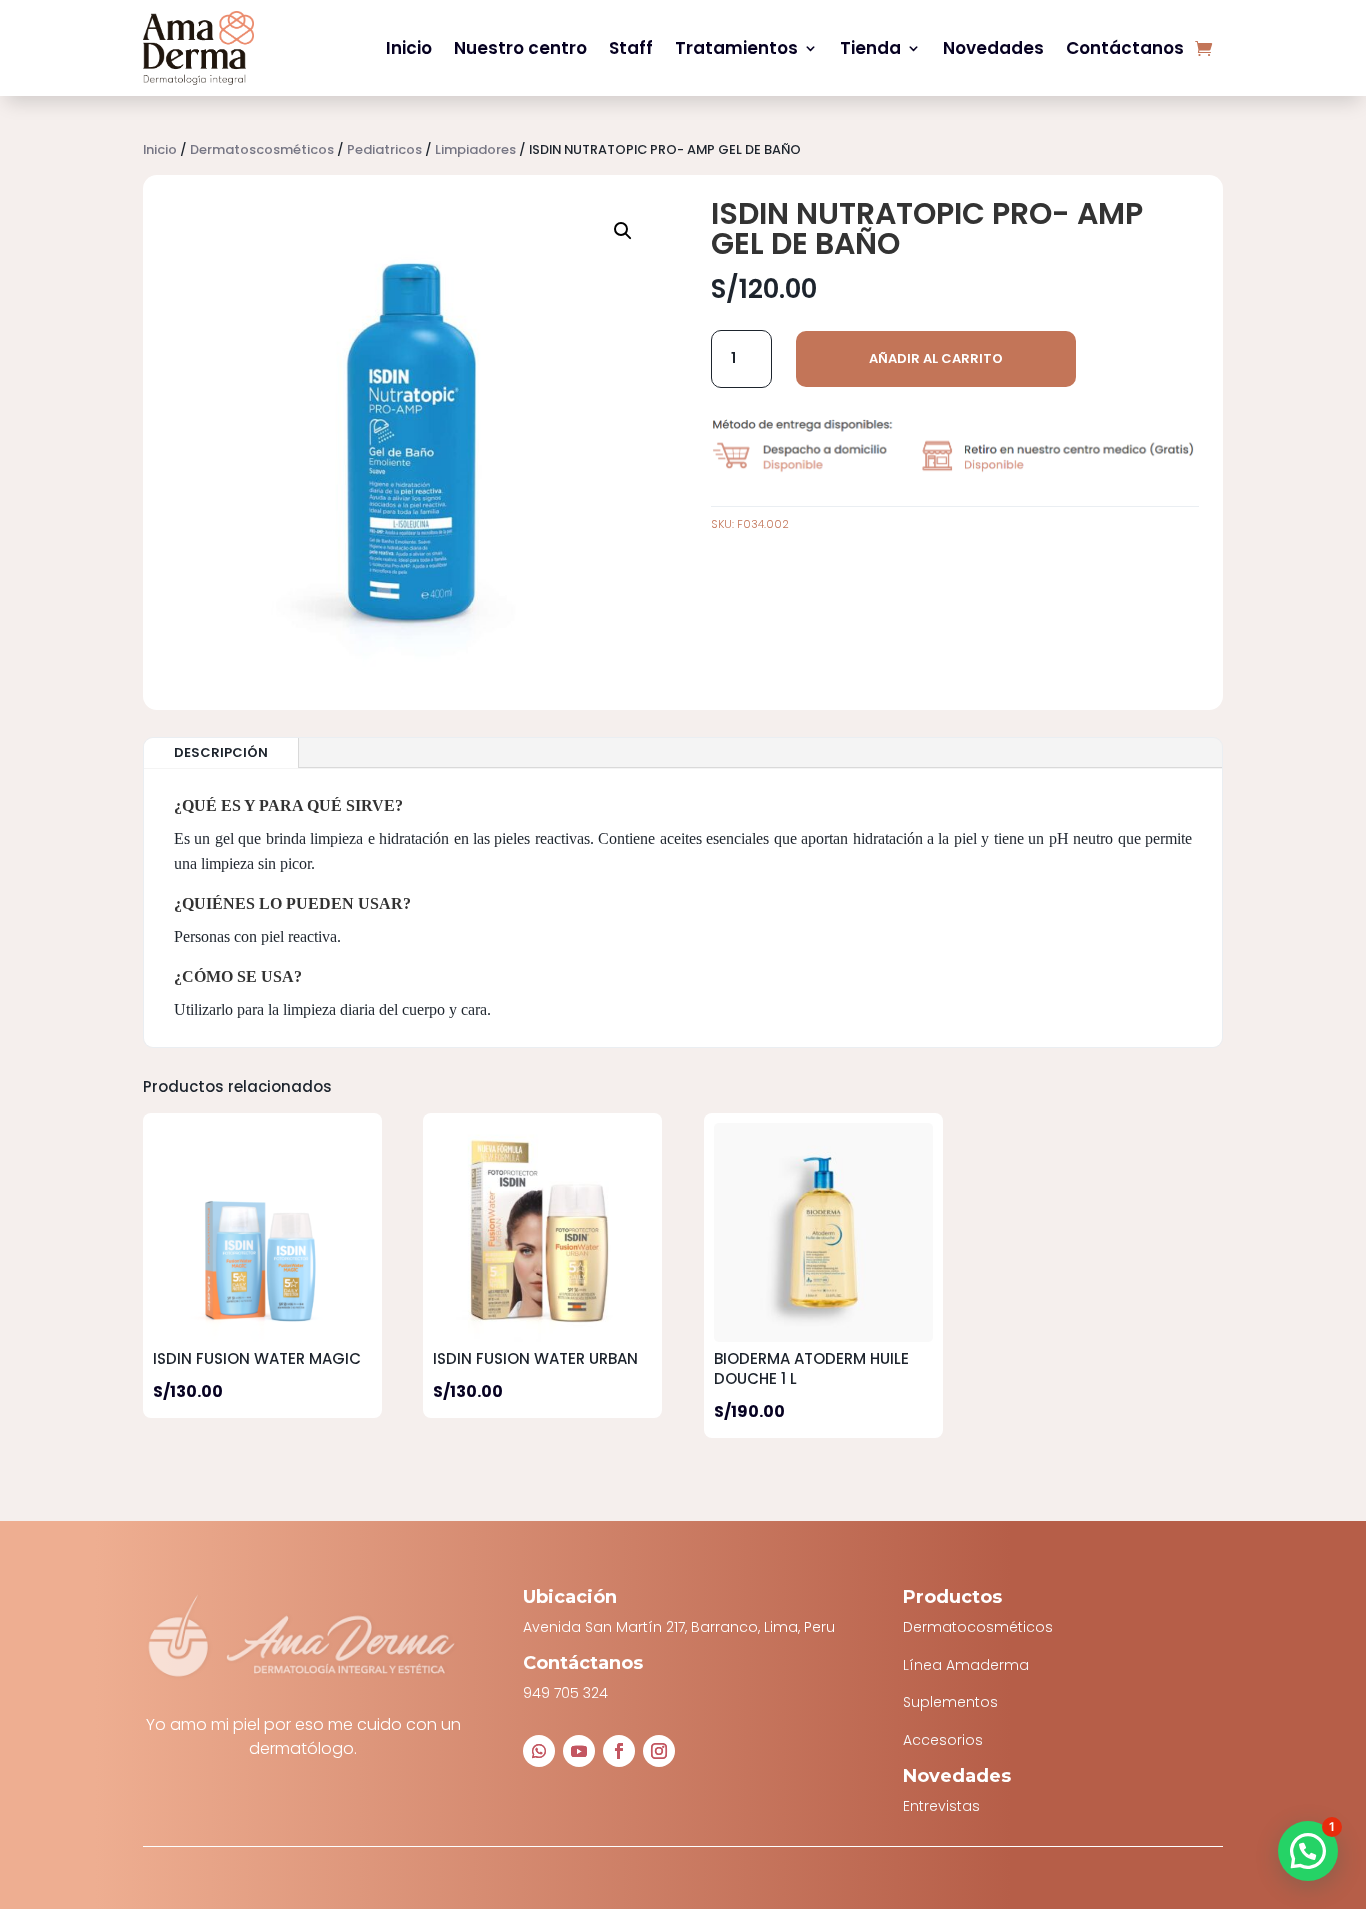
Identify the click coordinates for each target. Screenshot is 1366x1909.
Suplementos (950, 1702)
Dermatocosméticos (978, 1627)
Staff (631, 48)
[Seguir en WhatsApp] (539, 1751)
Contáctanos (1125, 48)
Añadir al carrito (936, 358)
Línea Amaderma (966, 1665)
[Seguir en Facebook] (619, 1751)
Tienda (870, 48)
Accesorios (943, 1740)
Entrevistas (941, 1806)
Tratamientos (736, 48)
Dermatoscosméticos (262, 149)
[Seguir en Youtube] (579, 1751)
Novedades (993, 48)
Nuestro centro (520, 48)
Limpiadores (475, 149)
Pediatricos (384, 149)
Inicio (409, 48)
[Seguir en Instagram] (659, 1751)
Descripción (221, 752)
